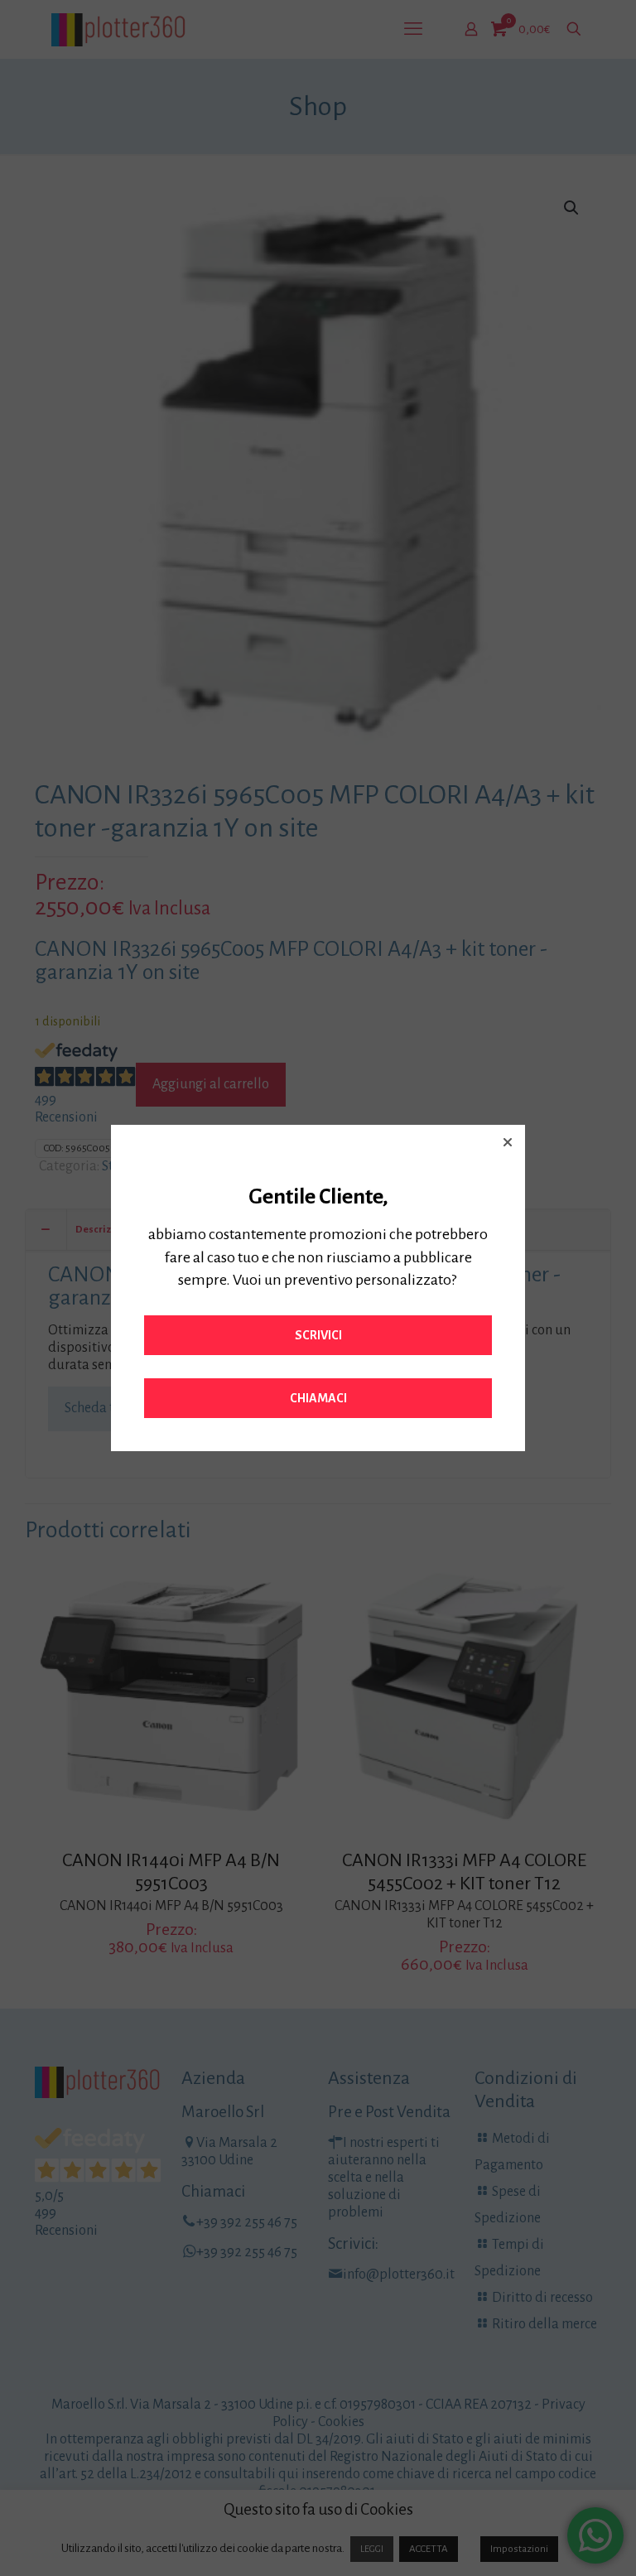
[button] (508, 1142)
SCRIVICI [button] (318, 1335)
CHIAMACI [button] (318, 1398)
